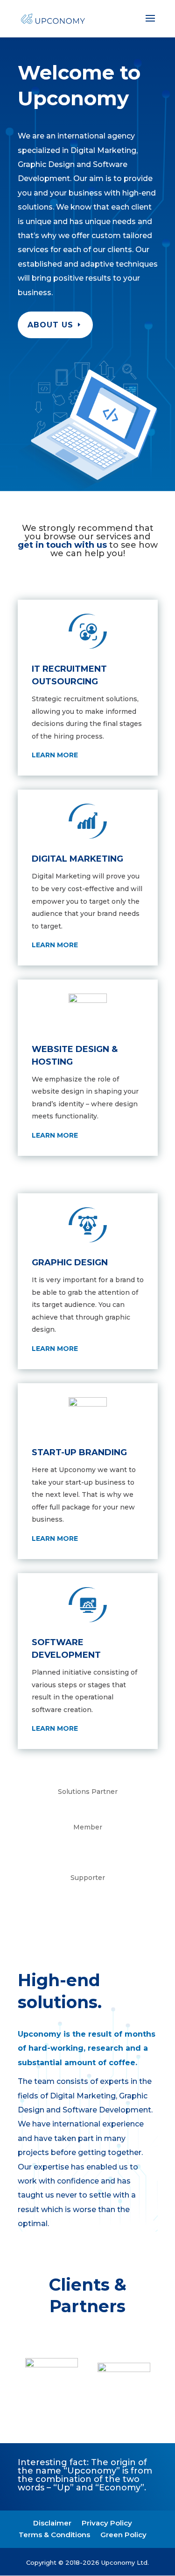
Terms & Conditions (54, 2535)
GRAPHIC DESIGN (70, 1263)
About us (50, 325)
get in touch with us (63, 545)
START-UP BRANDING (79, 1452)
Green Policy (123, 2535)
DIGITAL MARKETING (77, 859)
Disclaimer (52, 2523)
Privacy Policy (107, 2523)
